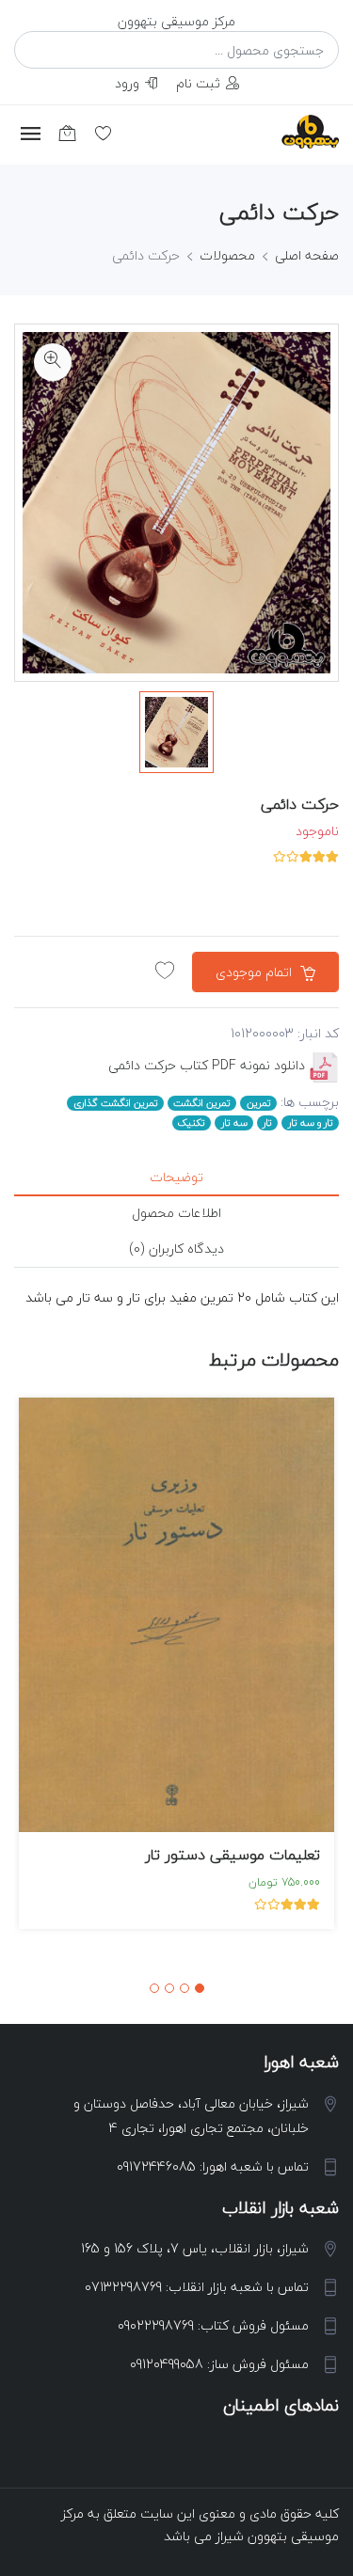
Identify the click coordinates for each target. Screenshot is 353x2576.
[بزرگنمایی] (53, 362)
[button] (200, 1988)
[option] (176, 732)
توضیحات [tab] (176, 1177)
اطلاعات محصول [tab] (176, 1213)
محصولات (227, 255)
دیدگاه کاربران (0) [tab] (176, 1248)
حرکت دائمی (300, 804)
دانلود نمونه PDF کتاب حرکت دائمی (207, 1065)
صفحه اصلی (307, 255)
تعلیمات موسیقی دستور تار (233, 1855)
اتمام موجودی (256, 972)
